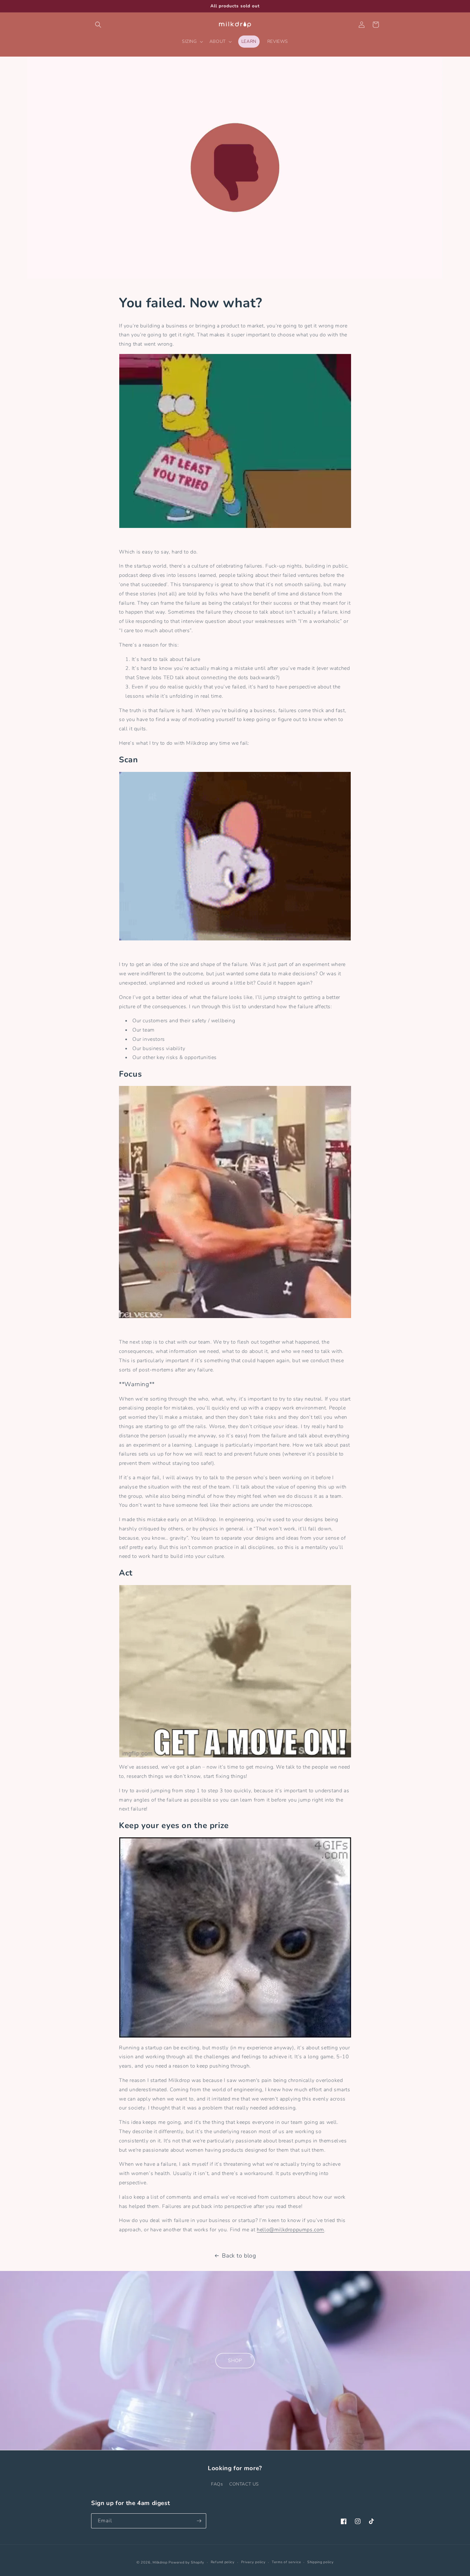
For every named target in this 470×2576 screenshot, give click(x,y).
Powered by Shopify (186, 2562)
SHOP (235, 2360)
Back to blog (239, 2256)
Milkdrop (160, 2562)
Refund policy (223, 2562)
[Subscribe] (199, 2521)
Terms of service (286, 2562)
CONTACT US (244, 2484)
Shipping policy (321, 2562)
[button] (98, 25)
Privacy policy (253, 2562)
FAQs (217, 2484)
